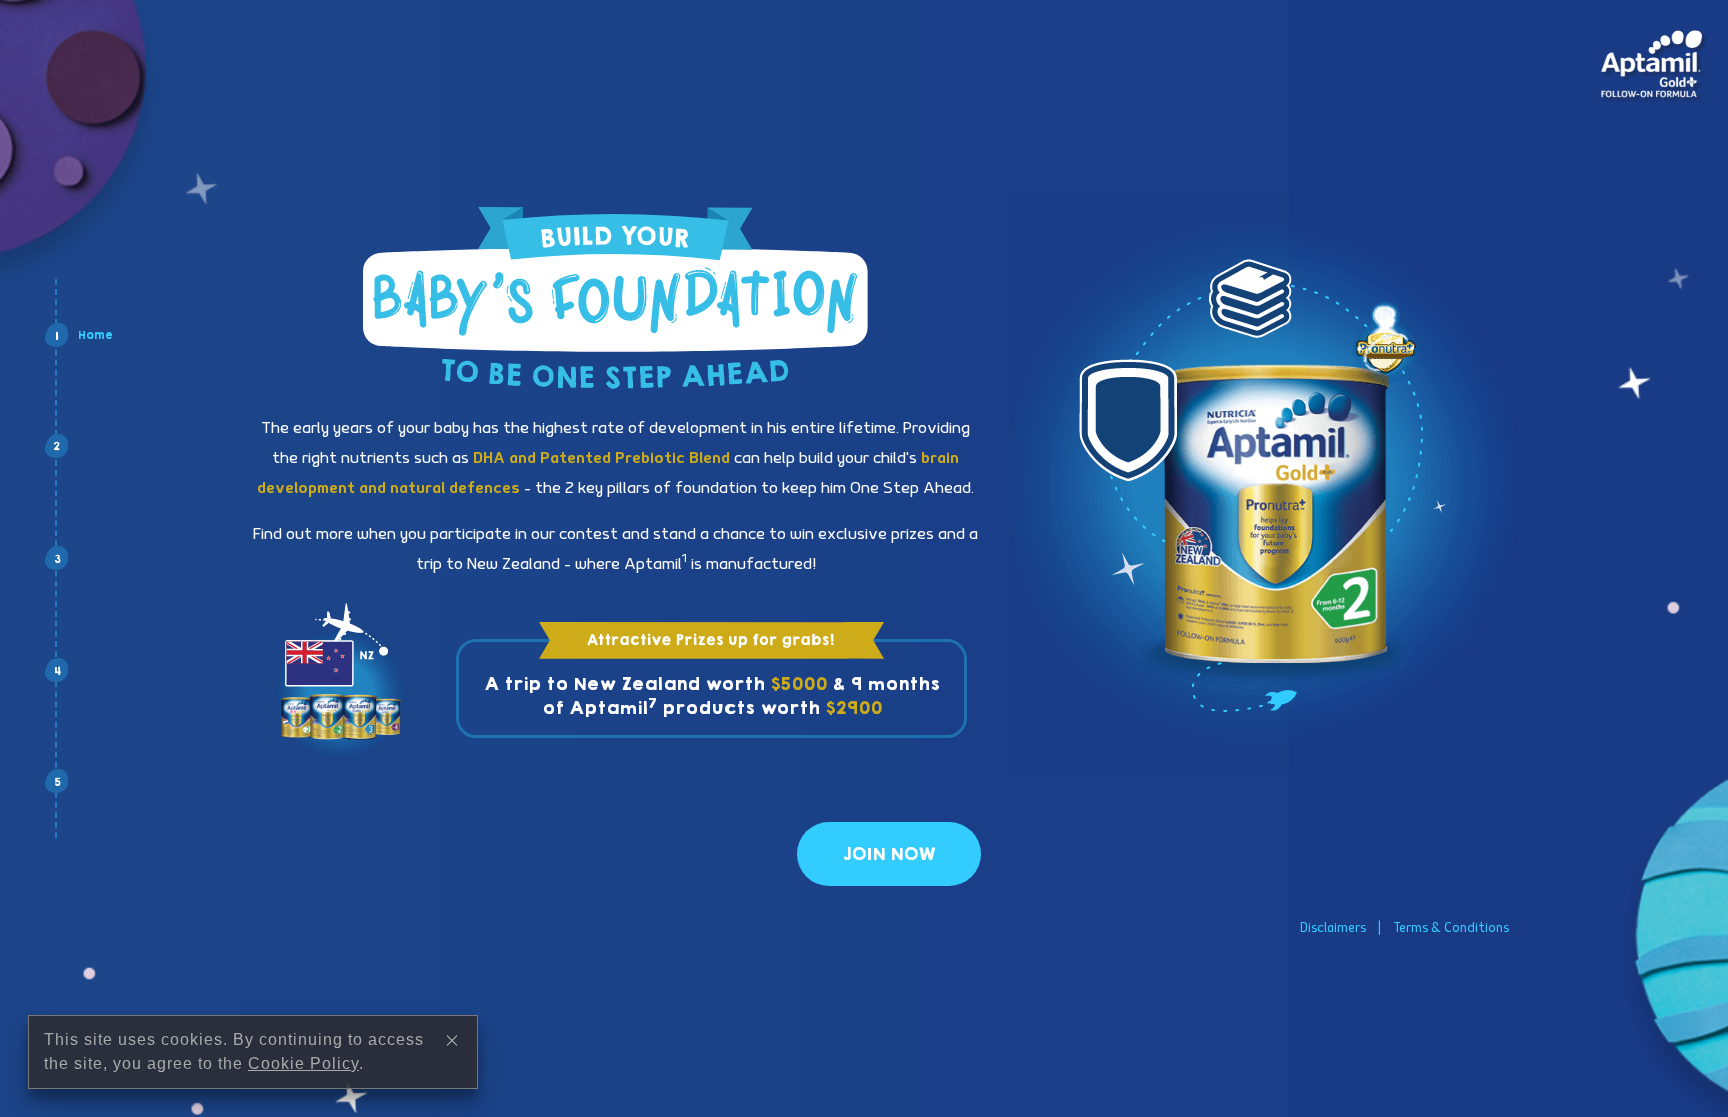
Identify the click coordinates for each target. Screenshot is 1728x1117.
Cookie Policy (303, 1063)
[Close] (452, 1040)
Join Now (889, 854)
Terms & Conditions (1451, 928)
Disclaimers (1333, 928)
